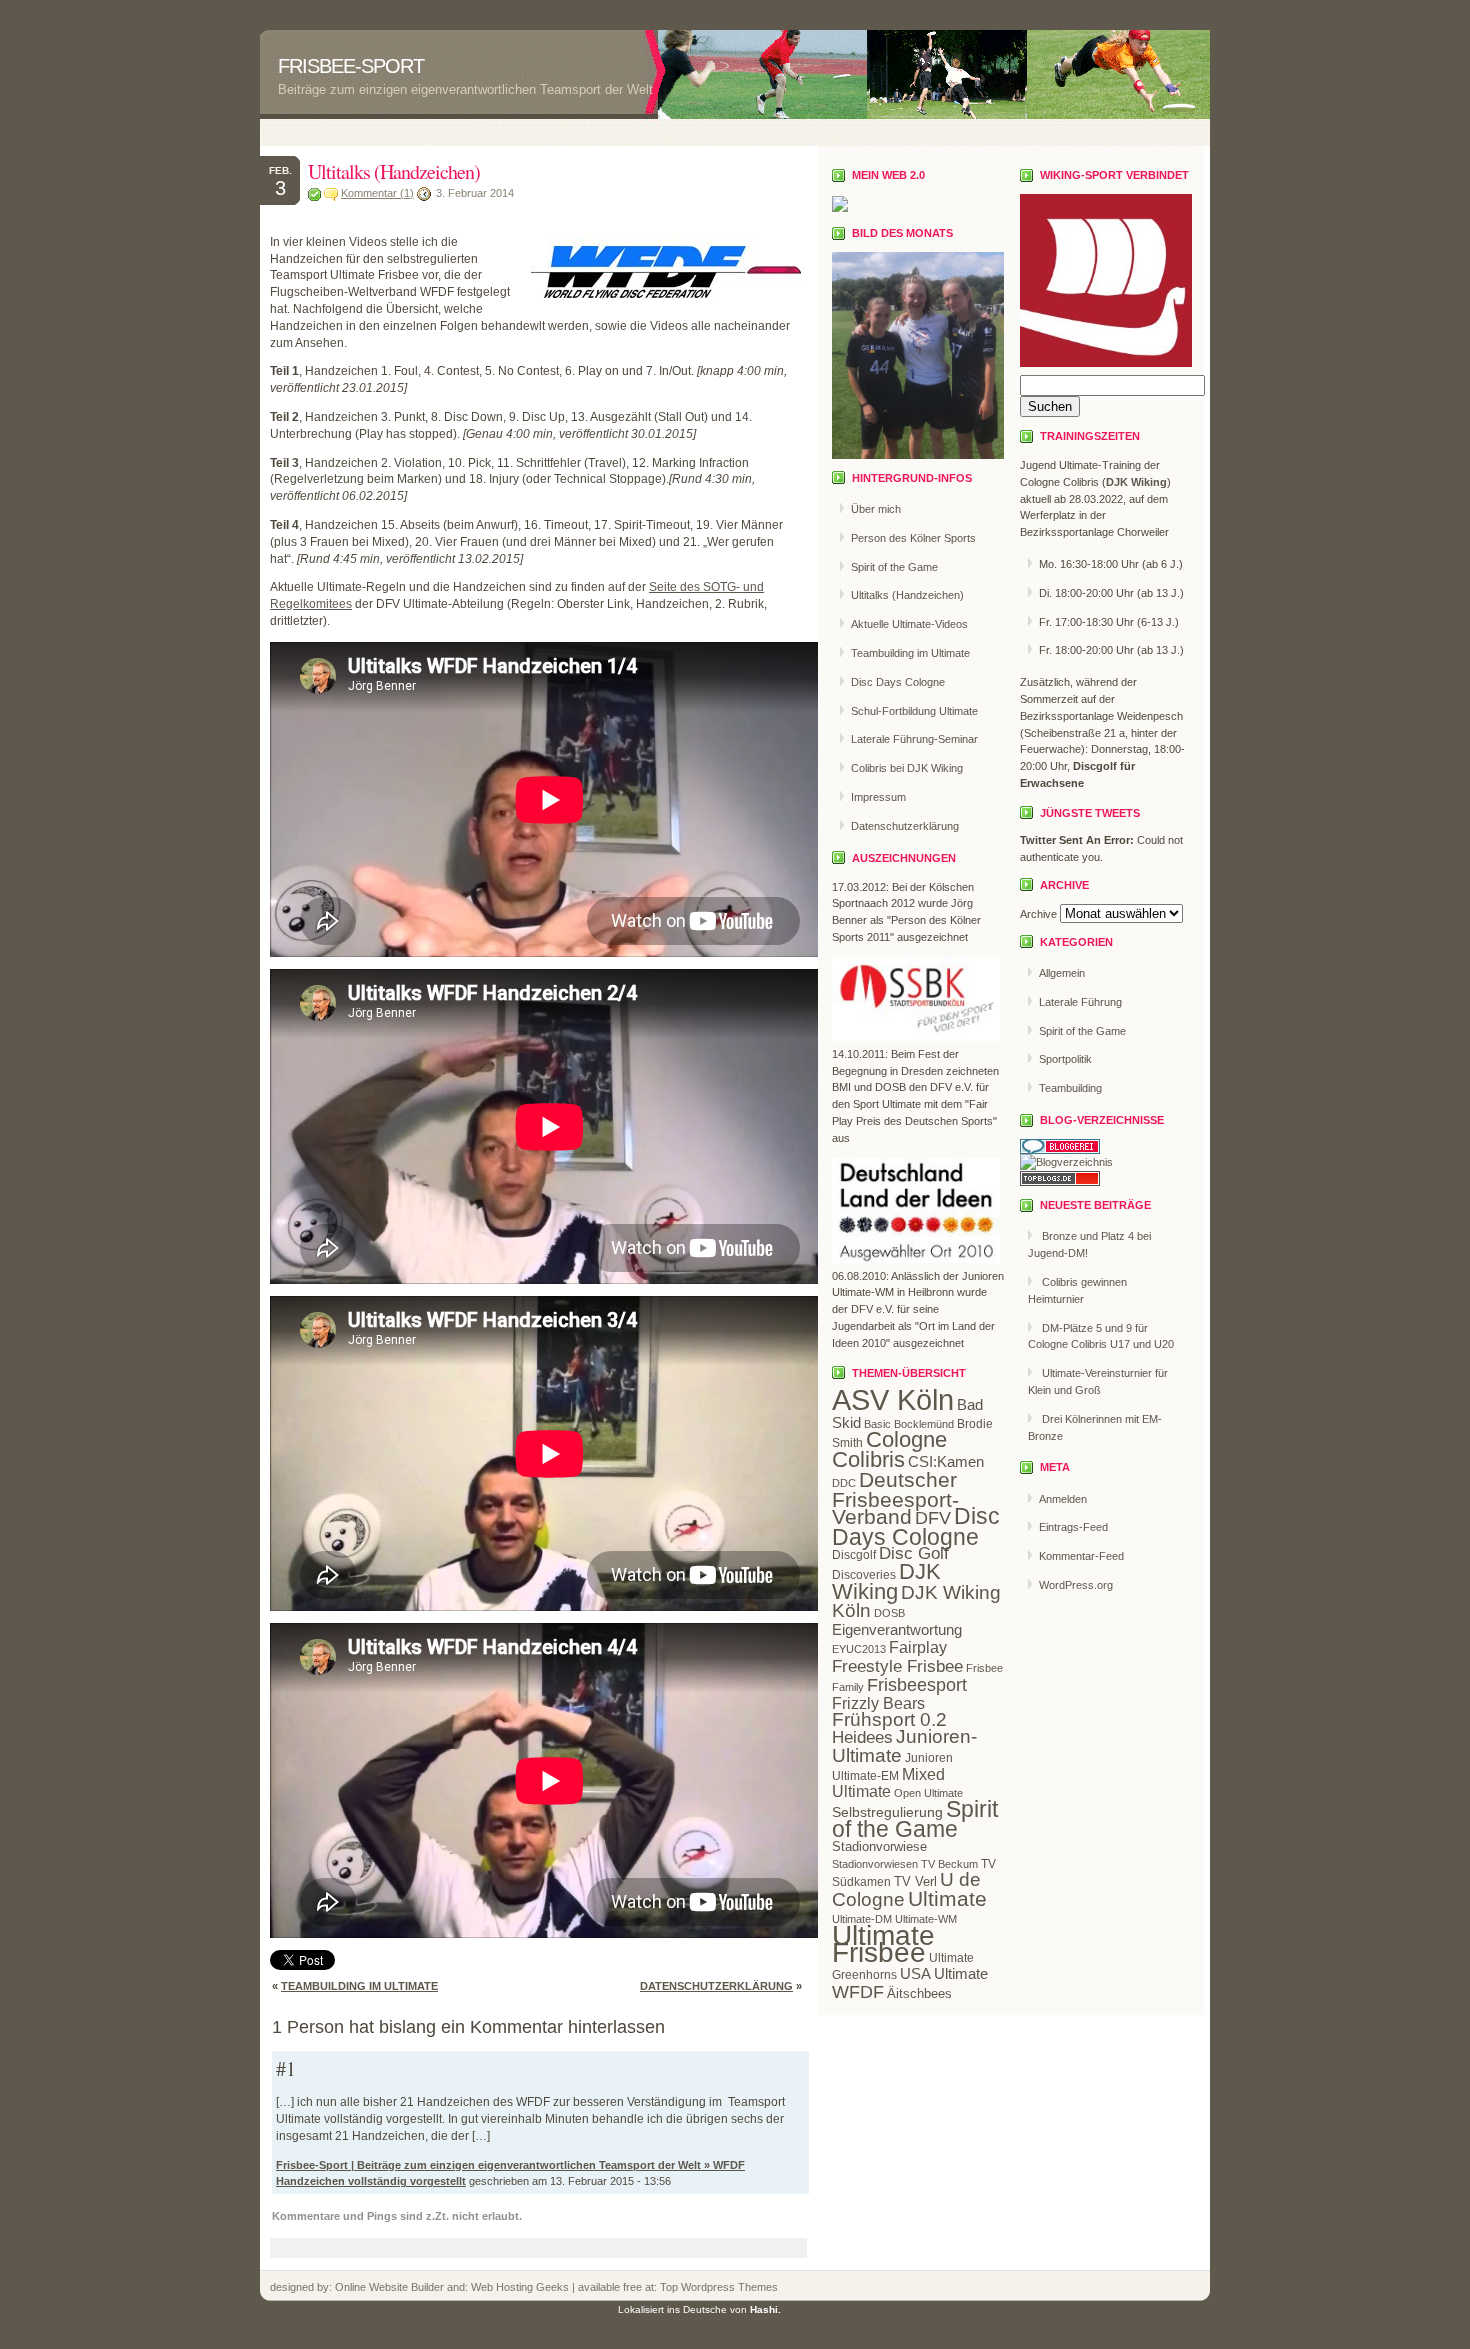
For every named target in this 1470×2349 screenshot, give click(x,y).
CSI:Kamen (946, 1461)
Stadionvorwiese (879, 1846)
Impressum (878, 797)
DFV (933, 1518)
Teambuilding (1070, 1088)
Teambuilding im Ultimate (359, 1986)
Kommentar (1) (377, 193)
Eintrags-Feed (1073, 1527)
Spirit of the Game (894, 567)
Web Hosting (503, 2287)
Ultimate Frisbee (883, 1944)
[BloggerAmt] (1066, 1162)
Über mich (876, 509)
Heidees (862, 1737)
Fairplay (918, 1647)
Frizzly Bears (878, 1703)
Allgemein (1062, 973)
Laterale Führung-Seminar (914, 739)
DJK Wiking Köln (916, 1602)
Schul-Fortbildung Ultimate (914, 711)
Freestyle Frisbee (897, 1666)
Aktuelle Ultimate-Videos (909, 624)
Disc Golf (914, 1553)
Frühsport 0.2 (889, 1719)
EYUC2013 (859, 1649)
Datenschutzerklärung (716, 1986)
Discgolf (854, 1555)
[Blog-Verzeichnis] (1060, 1150)
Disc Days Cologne (898, 682)
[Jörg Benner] (840, 208)
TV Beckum (949, 1864)
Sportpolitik (1065, 1059)
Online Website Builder (389, 2287)
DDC (844, 1483)
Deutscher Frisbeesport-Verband (895, 1498)
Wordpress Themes (728, 2287)
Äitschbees (919, 1993)
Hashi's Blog (818, 2309)
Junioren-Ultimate (904, 1746)
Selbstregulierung (887, 1812)
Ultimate (947, 1898)
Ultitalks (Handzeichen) (394, 171)
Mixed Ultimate (888, 1783)
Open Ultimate (928, 1793)
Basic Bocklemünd (909, 1424)
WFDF (858, 1992)
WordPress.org (1076, 1585)
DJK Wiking (886, 1581)
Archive (1038, 914)
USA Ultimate (944, 1973)
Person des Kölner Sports (913, 538)
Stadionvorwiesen (875, 1864)
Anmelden (1063, 1499)
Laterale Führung (1080, 1002)
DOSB (889, 1613)
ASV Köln (893, 1399)
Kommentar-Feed (1081, 1556)
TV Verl (915, 1881)
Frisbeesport (917, 1685)
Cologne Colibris (889, 1449)
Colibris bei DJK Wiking (907, 768)
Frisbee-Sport (351, 66)
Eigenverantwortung (897, 1629)
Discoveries (864, 1575)
